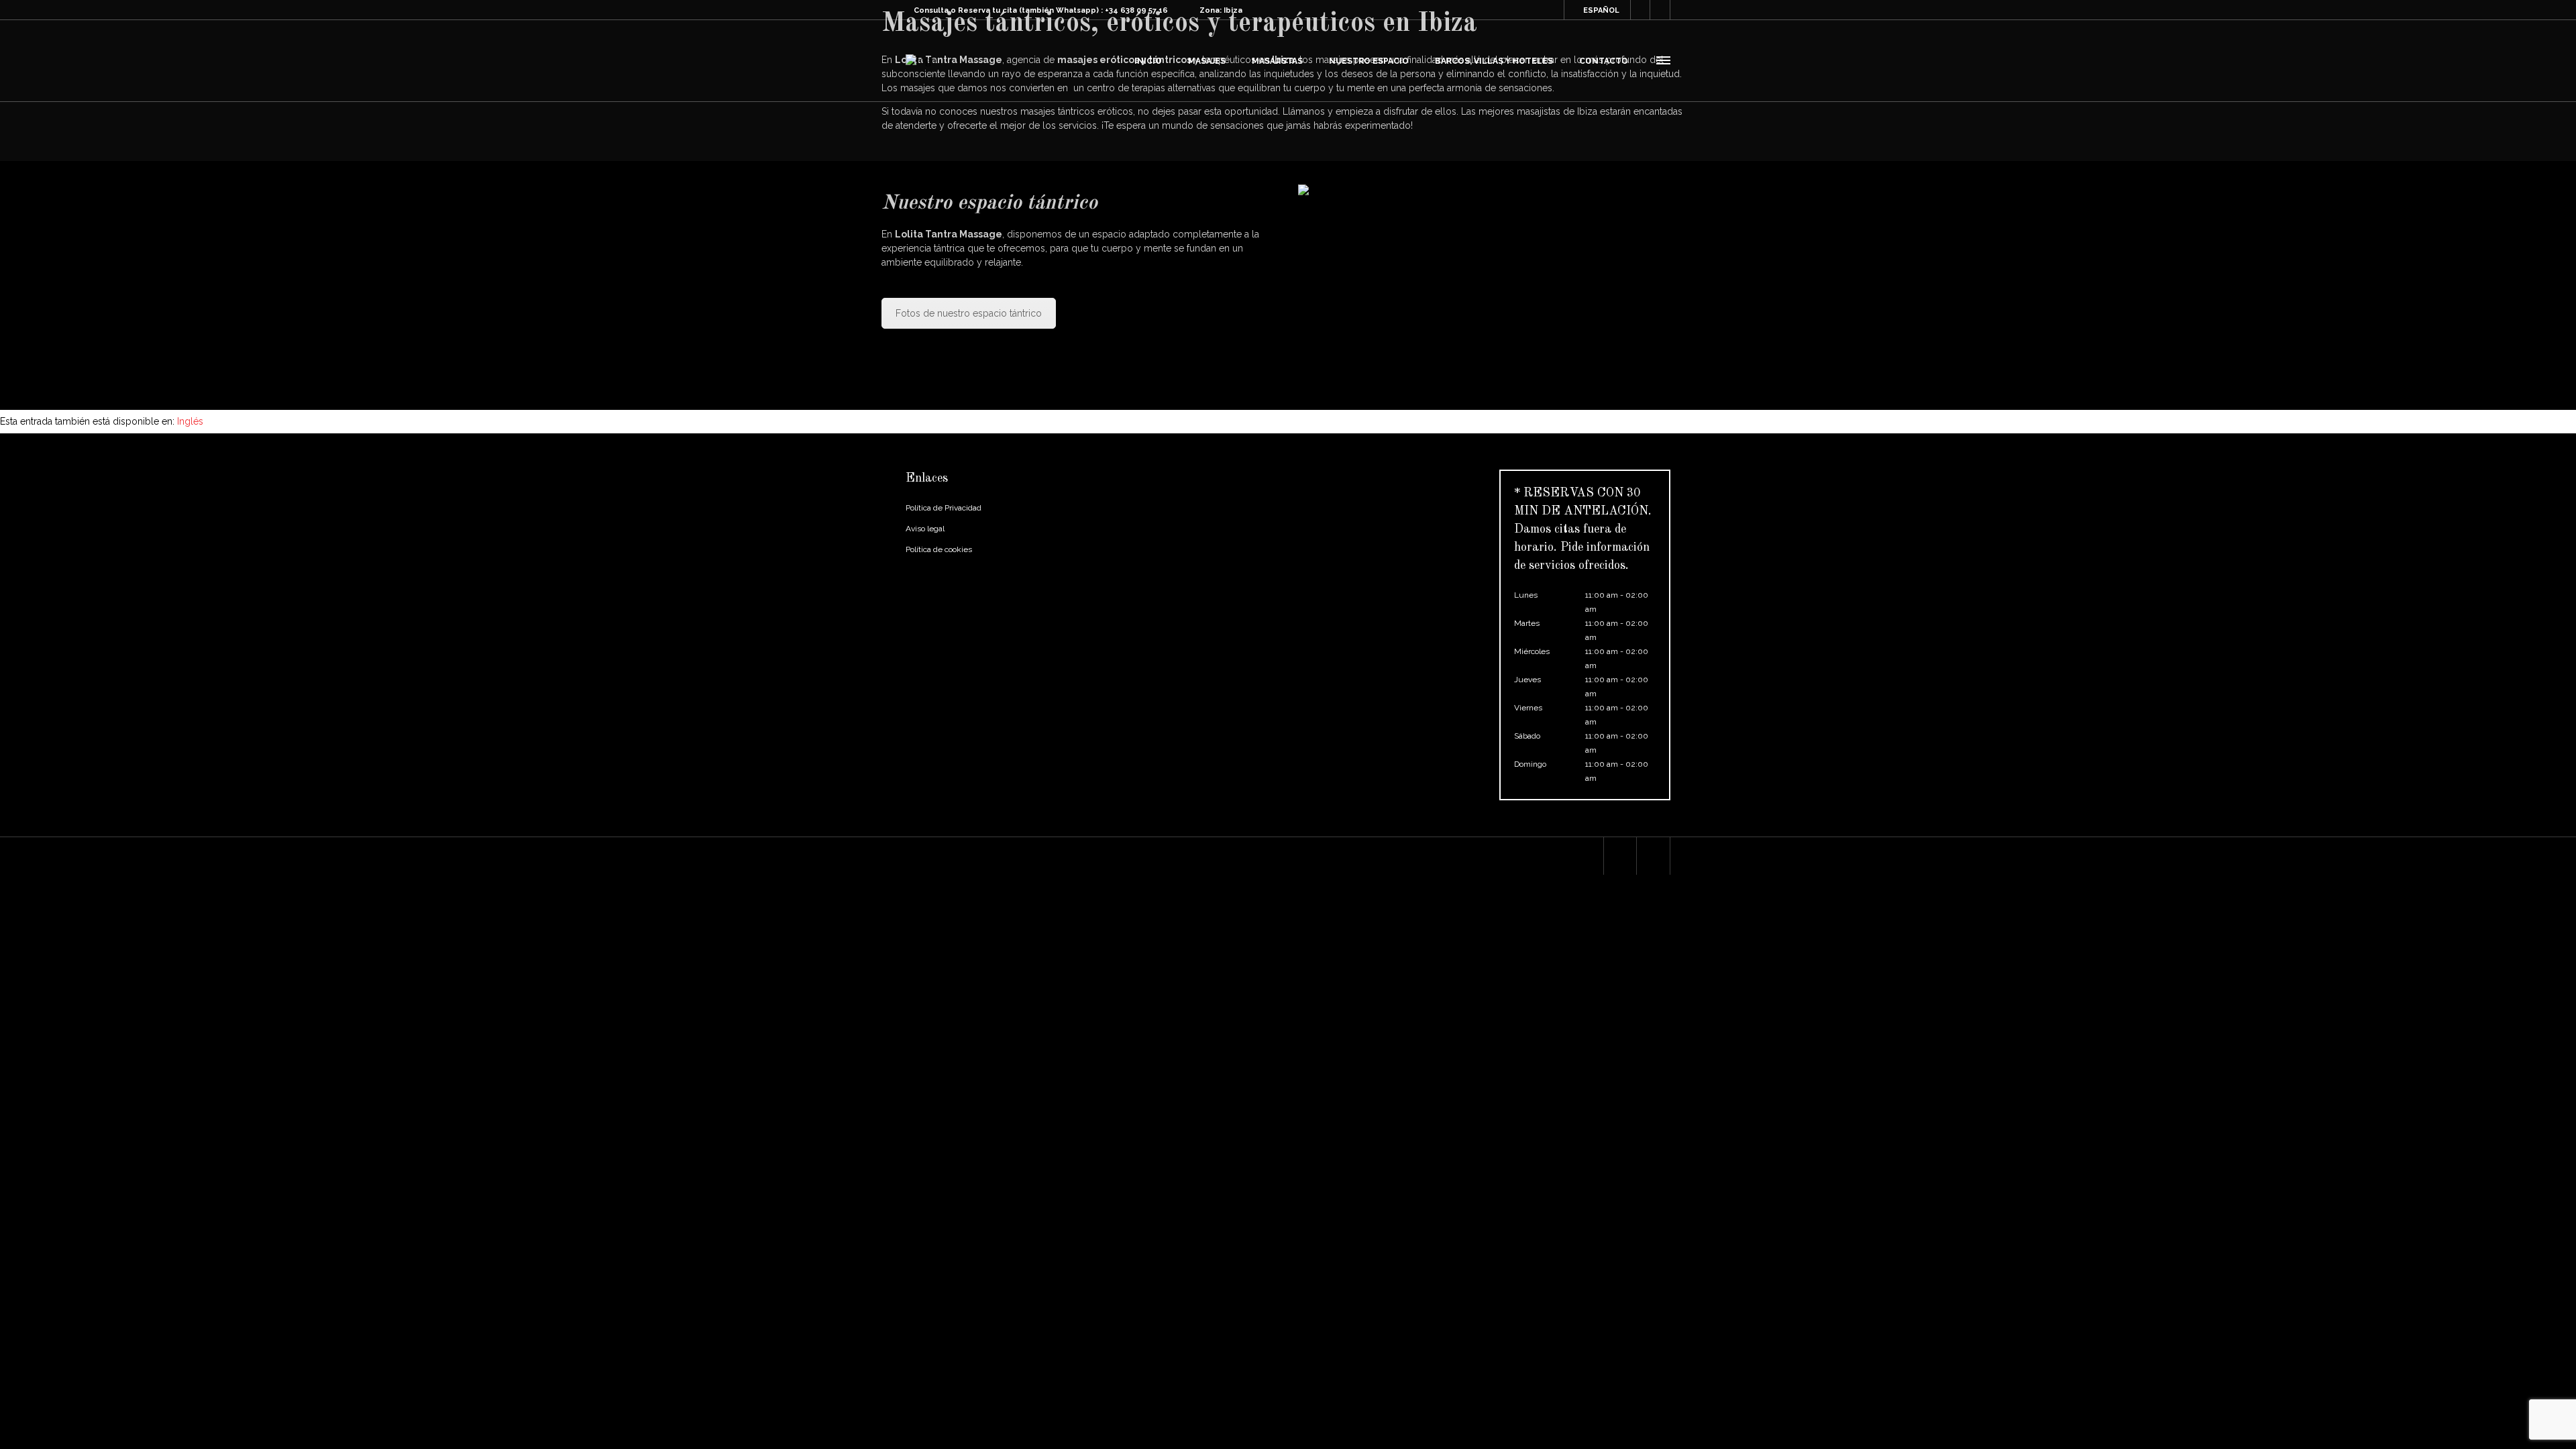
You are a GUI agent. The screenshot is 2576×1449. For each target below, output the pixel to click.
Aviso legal (925, 529)
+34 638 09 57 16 (1136, 10)
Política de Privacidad (944, 508)
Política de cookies (939, 549)
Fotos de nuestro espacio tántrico (969, 313)
